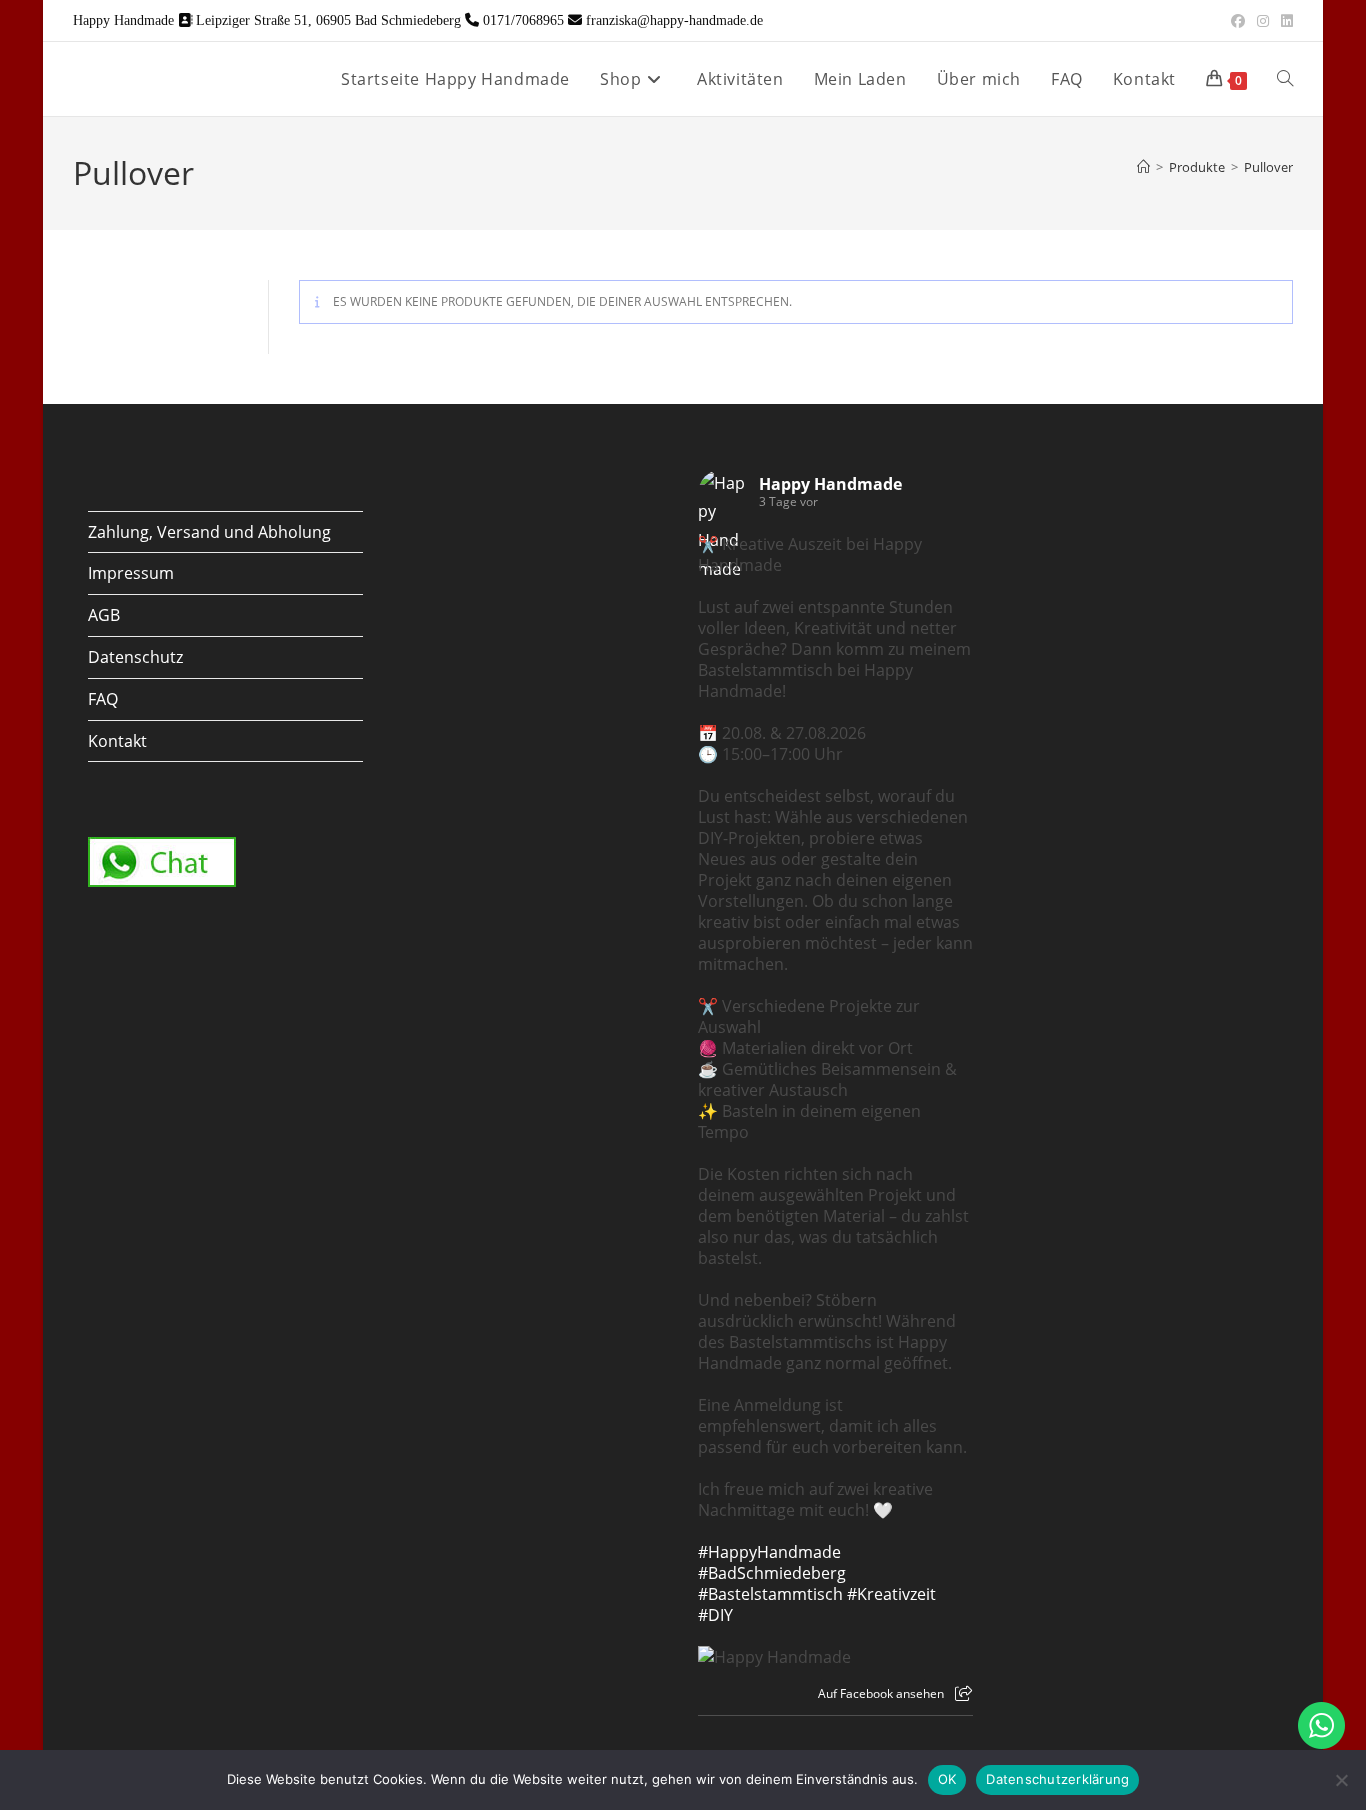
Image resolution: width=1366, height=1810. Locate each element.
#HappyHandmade (769, 1552)
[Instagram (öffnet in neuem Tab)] (1263, 21)
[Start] (1143, 167)
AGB (104, 615)
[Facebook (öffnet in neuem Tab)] (1238, 21)
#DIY (715, 1615)
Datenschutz (135, 657)
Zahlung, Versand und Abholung (209, 532)
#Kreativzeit (891, 1594)
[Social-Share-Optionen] (963, 1693)
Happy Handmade (830, 484)
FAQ (103, 699)
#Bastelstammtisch (770, 1594)
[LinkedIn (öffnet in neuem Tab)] (1284, 21)
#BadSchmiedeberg (772, 1573)
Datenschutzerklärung (1057, 1779)
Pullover (1268, 167)
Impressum (131, 573)
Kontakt (117, 741)
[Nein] (1341, 1780)
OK (947, 1779)
